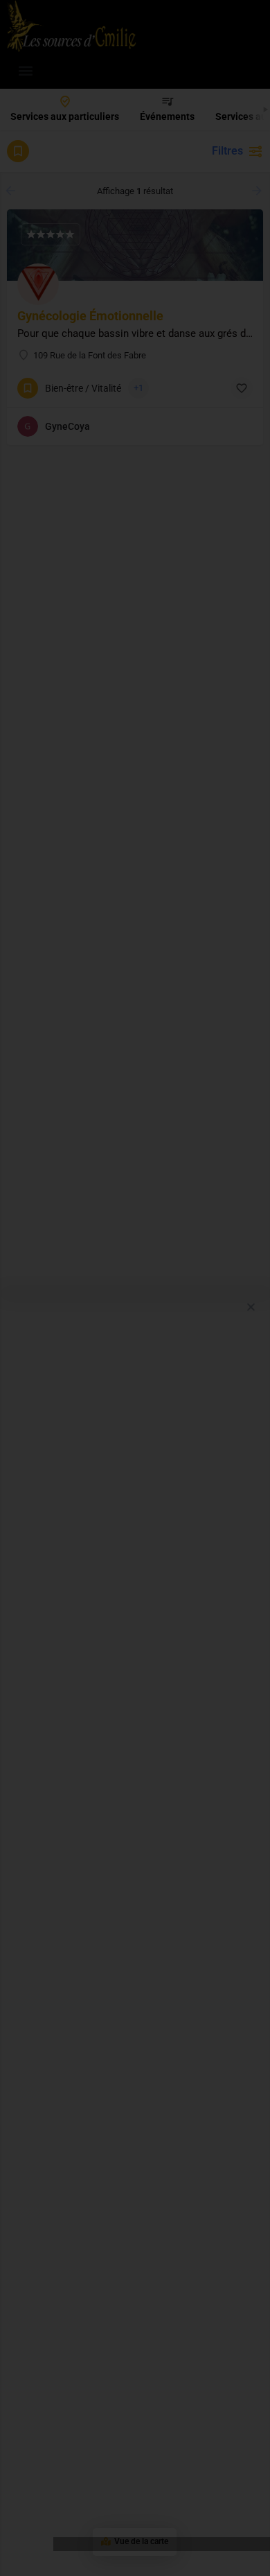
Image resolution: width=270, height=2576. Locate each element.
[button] (251, 1307)
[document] (135, 1288)
